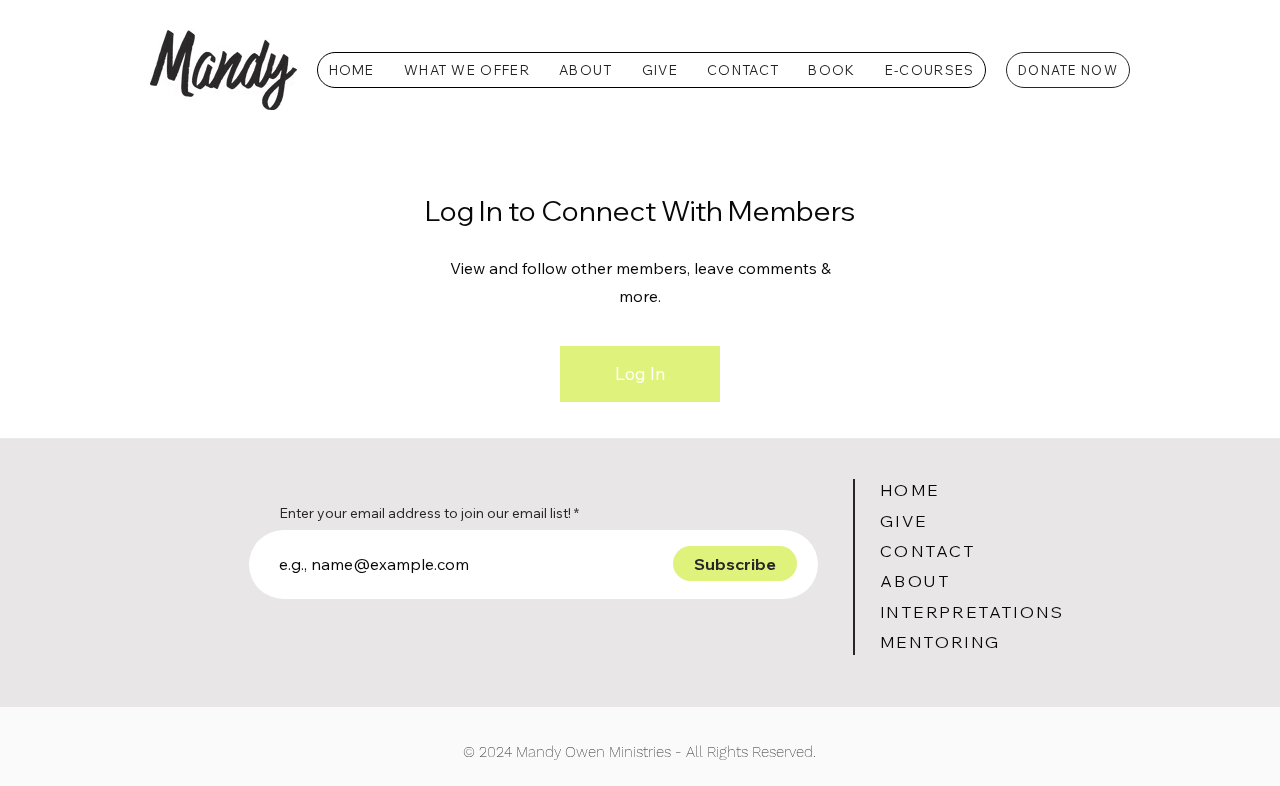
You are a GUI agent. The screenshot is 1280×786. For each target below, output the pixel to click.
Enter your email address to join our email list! (425, 513)
